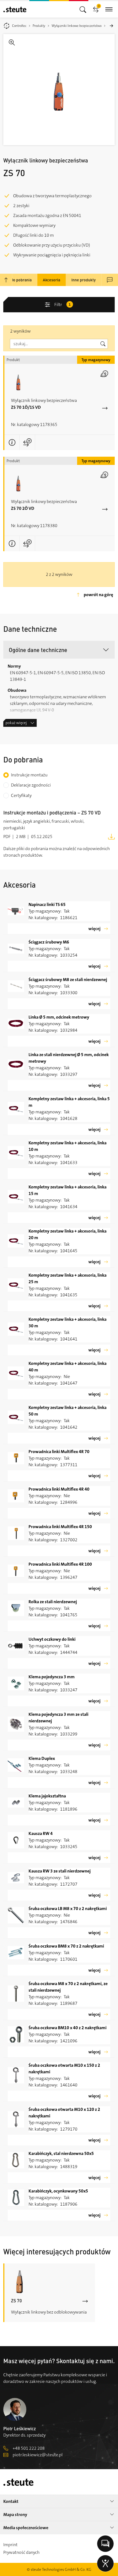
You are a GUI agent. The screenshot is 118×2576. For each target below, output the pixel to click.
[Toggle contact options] (105, 2544)
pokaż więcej (16, 723)
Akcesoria (51, 280)
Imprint (10, 2545)
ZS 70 (16, 2301)
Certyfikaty (21, 795)
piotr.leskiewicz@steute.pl (38, 2455)
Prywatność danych (21, 2552)
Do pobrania (21, 280)
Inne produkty (84, 280)
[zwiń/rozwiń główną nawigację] (83, 9)
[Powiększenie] (59, 90)
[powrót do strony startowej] (15, 9)
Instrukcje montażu (29, 775)
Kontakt (11, 2501)
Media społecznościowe (26, 2528)
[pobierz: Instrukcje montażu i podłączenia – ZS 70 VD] (111, 836)
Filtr (63, 305)
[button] (59, 650)
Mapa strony (15, 2514)
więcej (94, 929)
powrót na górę (98, 595)
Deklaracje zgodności (31, 785)
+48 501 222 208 (29, 2448)
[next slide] (111, 26)
